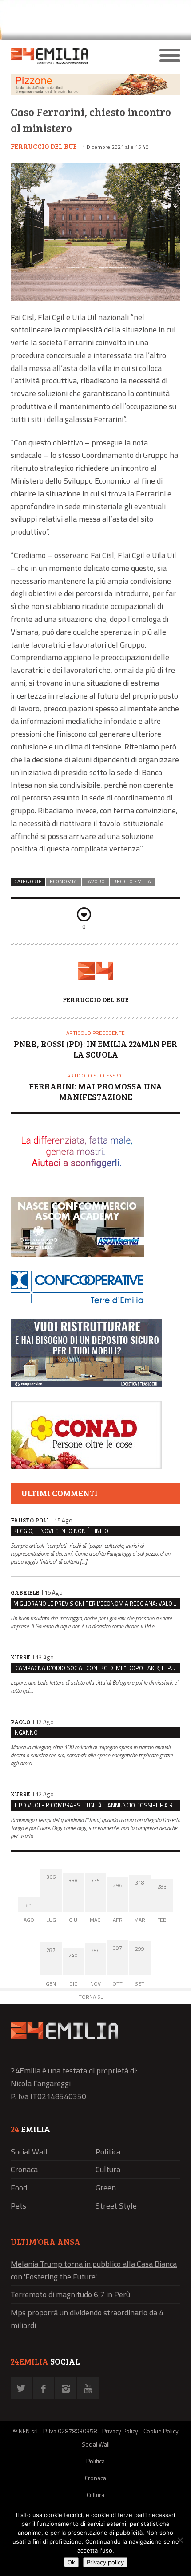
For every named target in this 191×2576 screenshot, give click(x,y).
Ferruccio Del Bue (44, 146)
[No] (180, 2540)
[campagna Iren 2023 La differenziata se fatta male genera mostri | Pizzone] (95, 93)
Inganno (26, 1733)
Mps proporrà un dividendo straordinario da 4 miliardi (87, 2319)
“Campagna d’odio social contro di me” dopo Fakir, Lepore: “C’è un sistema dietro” (97, 1668)
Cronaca (24, 2169)
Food (19, 2188)
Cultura (108, 2169)
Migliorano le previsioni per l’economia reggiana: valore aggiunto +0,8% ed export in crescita (97, 1604)
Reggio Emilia (132, 882)
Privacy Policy (120, 2431)
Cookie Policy (161, 2431)
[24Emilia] (74, 56)
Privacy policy (105, 2562)
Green (106, 2188)
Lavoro (95, 882)
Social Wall (29, 2152)
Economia (64, 882)
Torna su (91, 1997)
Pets (18, 2206)
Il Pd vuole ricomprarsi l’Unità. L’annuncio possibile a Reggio (97, 1805)
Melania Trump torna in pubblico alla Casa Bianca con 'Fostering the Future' (94, 2270)
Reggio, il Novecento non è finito (61, 1531)
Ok (71, 2562)
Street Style (116, 2206)
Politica (108, 2152)
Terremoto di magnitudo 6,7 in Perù (70, 2294)
